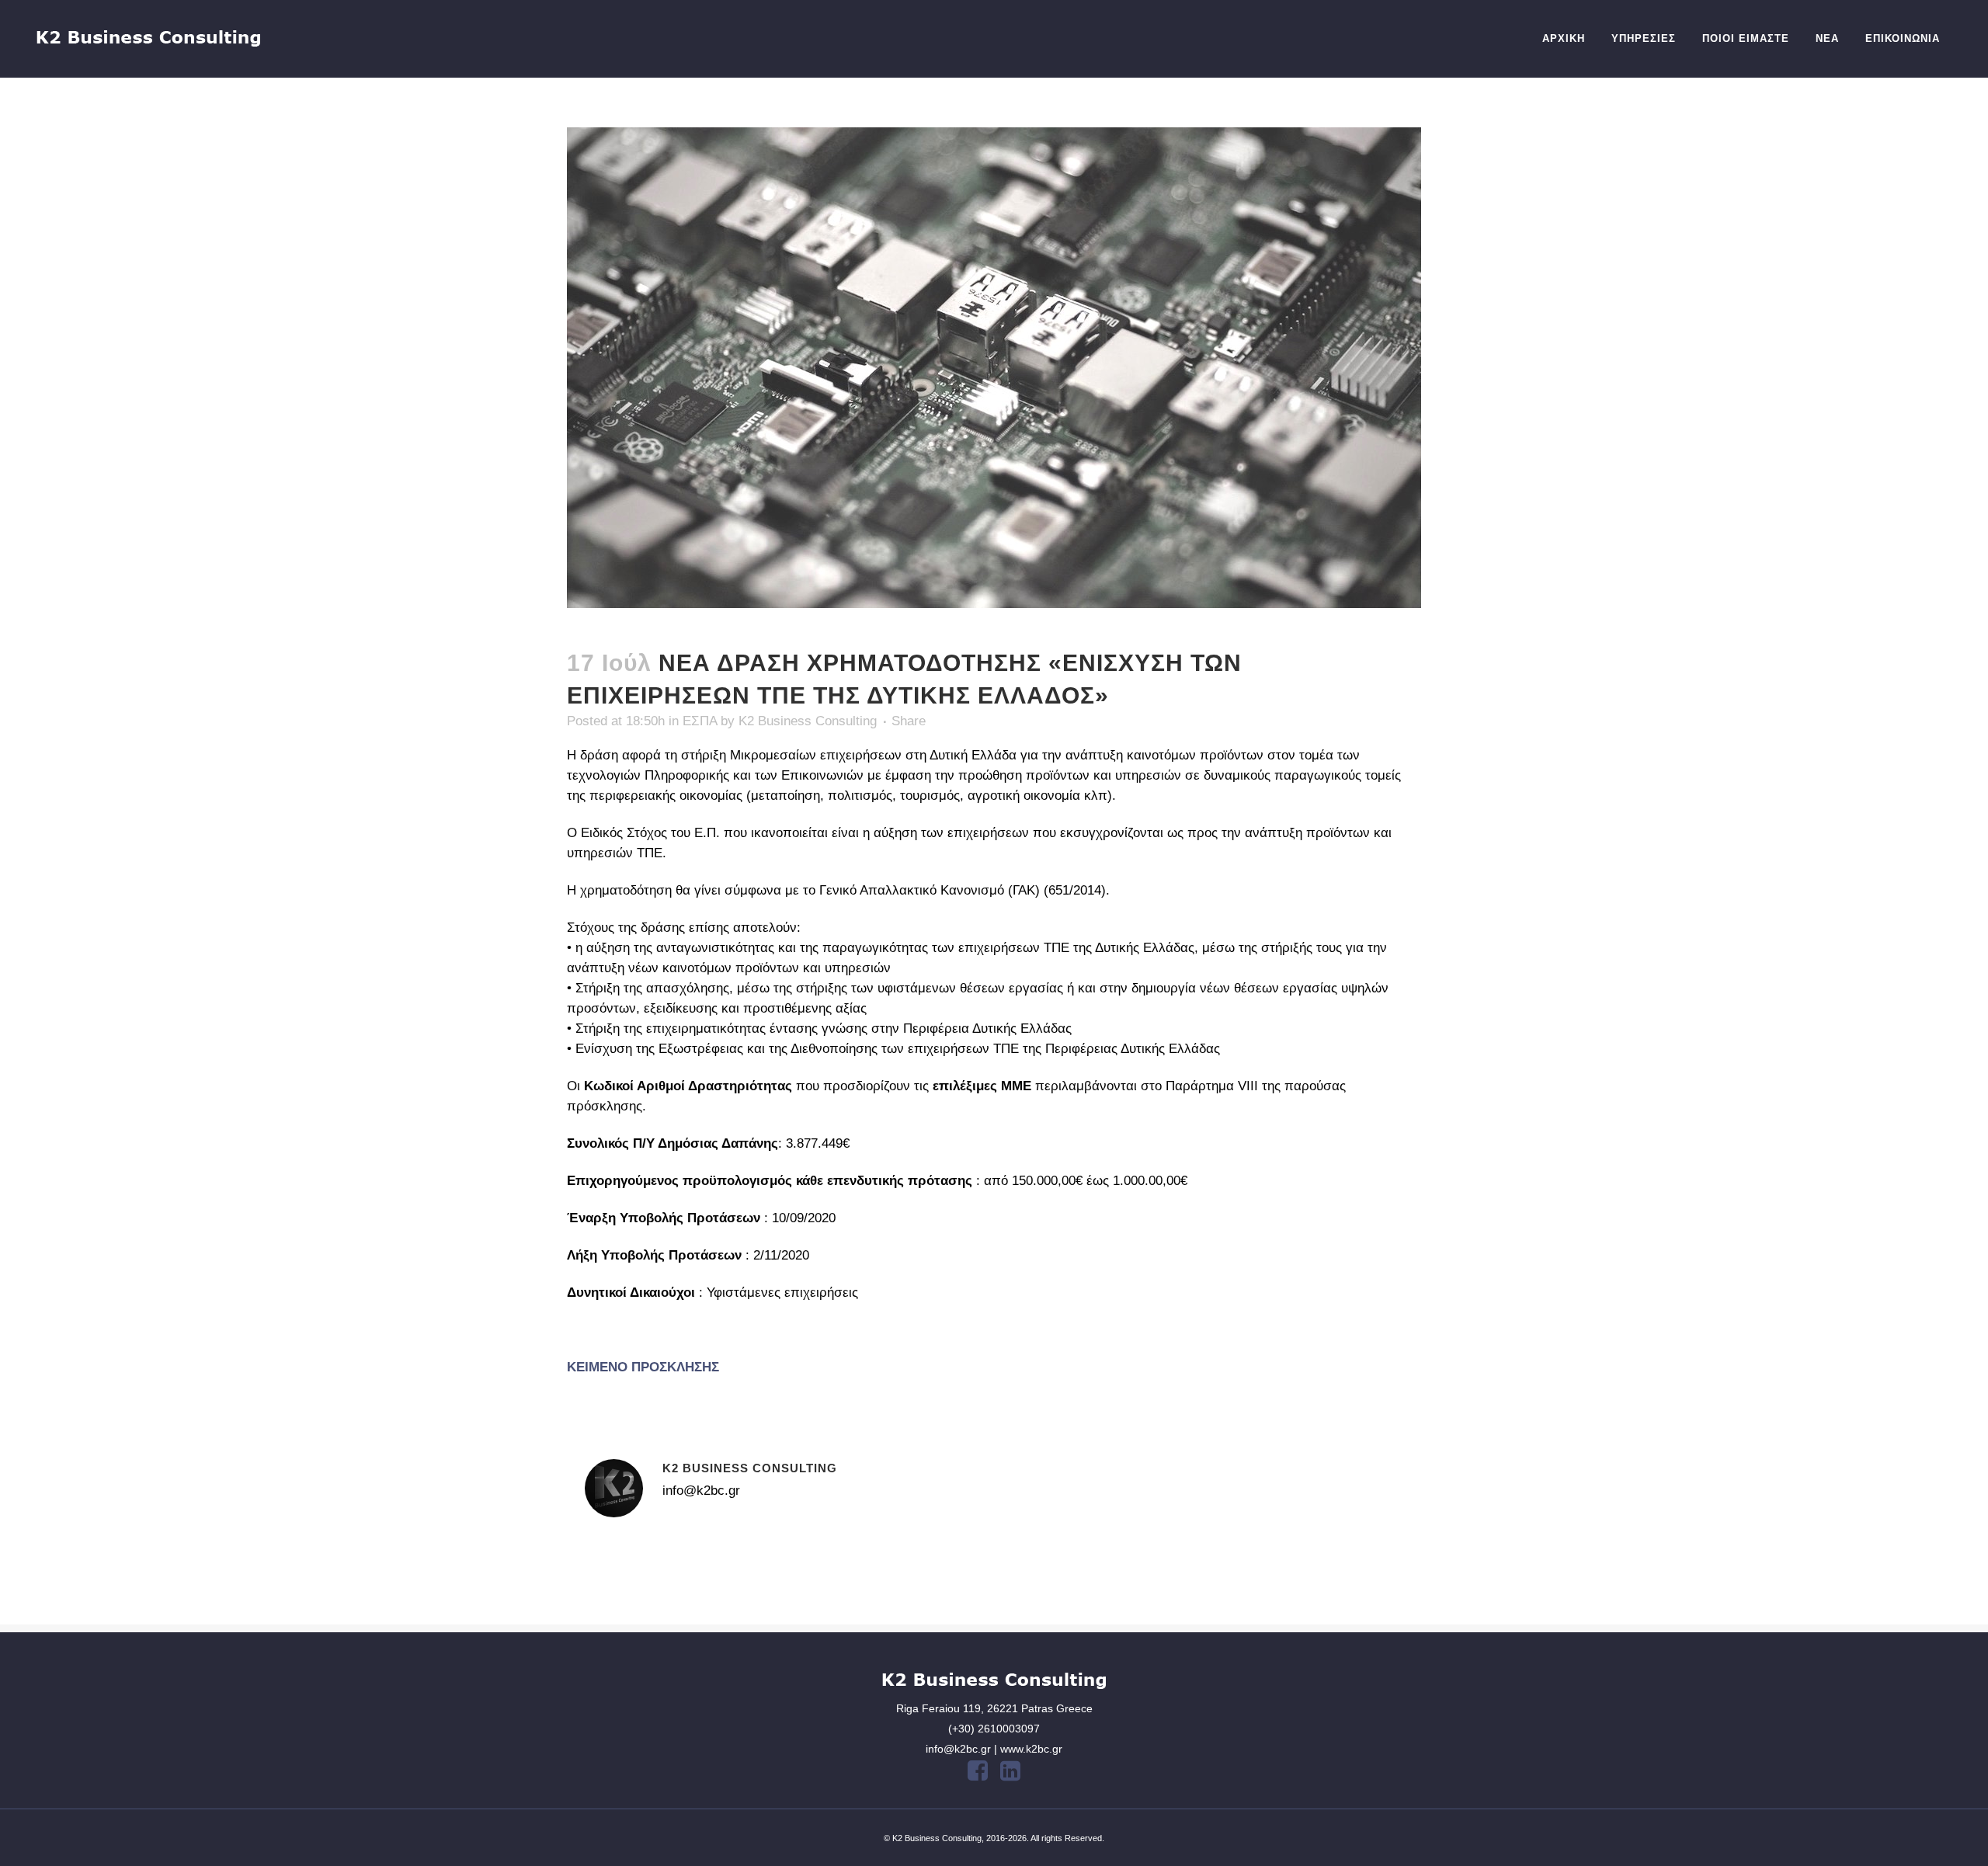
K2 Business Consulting (808, 721)
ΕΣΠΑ (700, 721)
